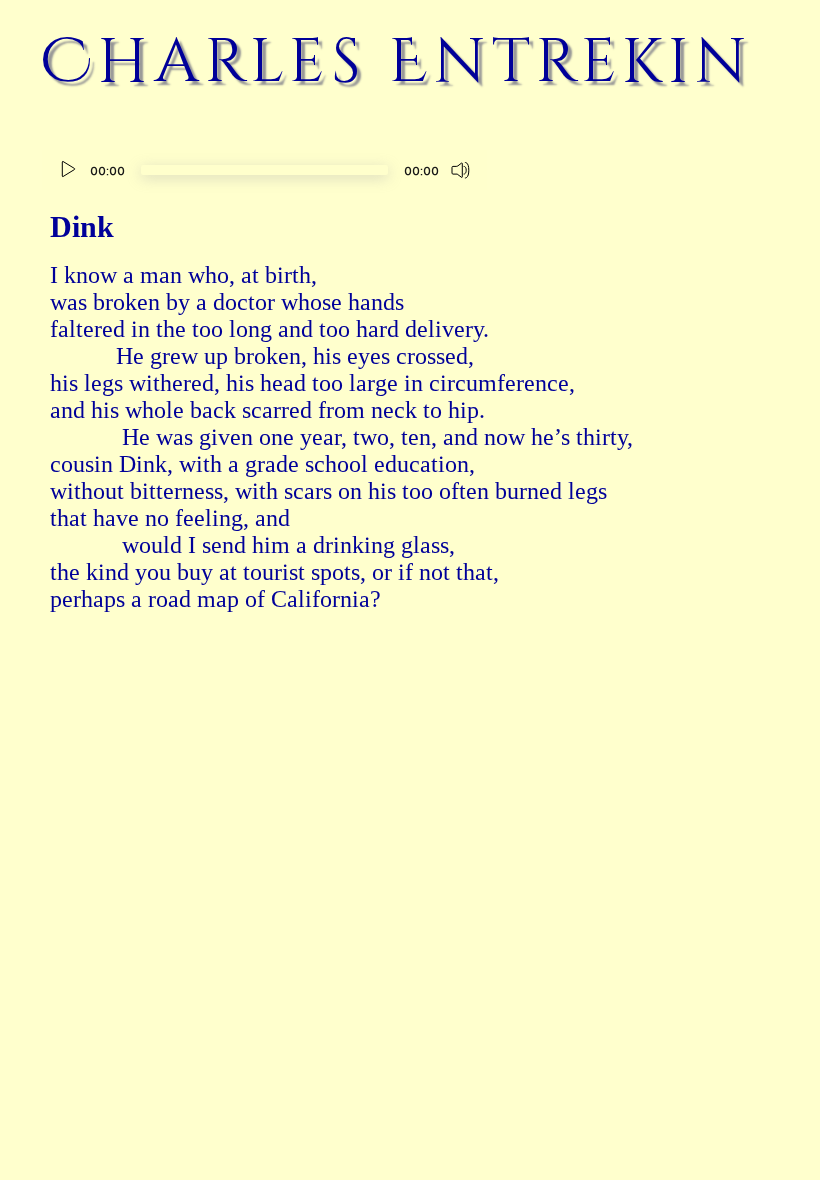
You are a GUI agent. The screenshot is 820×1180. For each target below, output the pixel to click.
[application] (264, 172)
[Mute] (461, 170)
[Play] (68, 170)
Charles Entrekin (396, 62)
